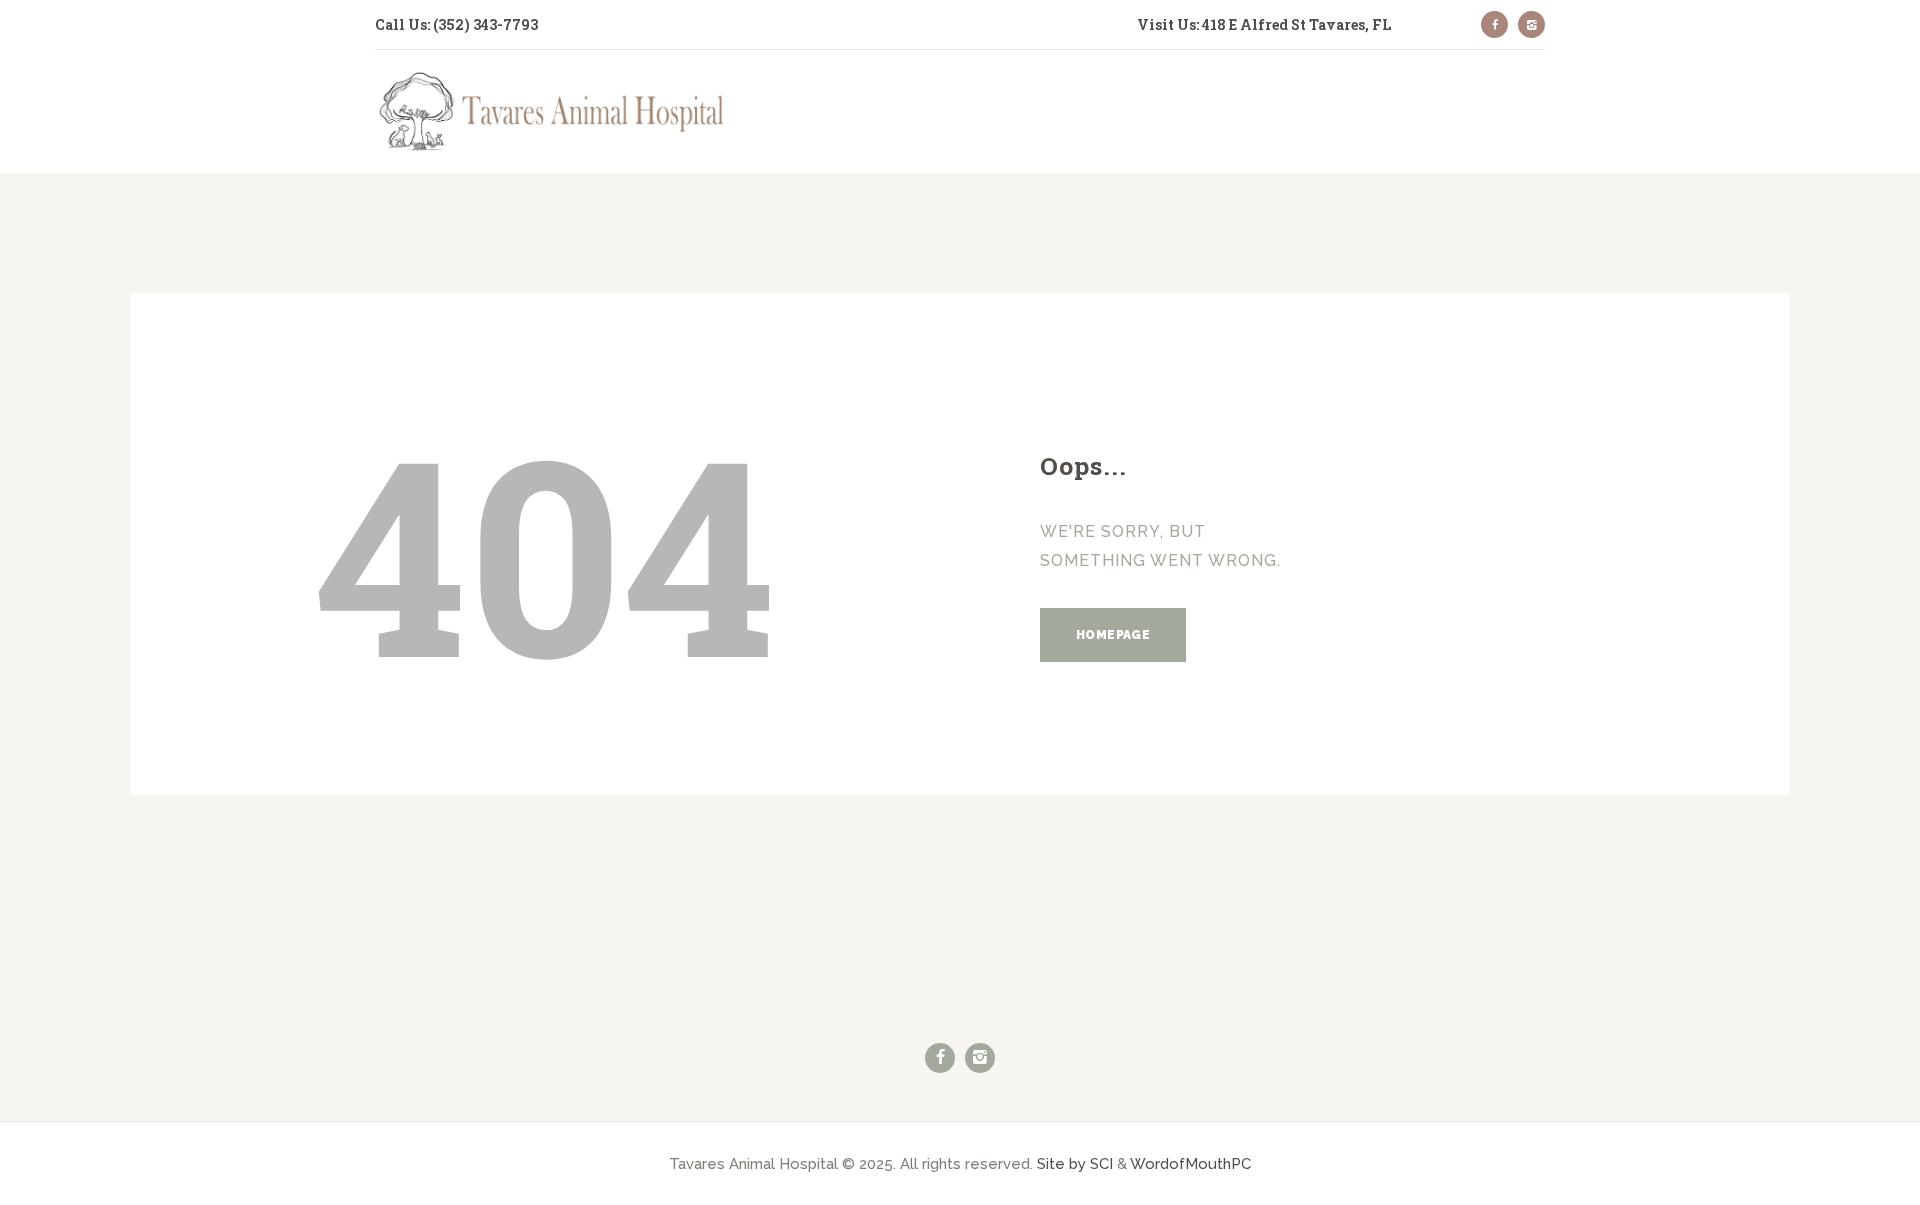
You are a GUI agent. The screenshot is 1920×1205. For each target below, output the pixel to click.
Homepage (1113, 635)
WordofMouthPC (1190, 1163)
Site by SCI (1075, 1163)
